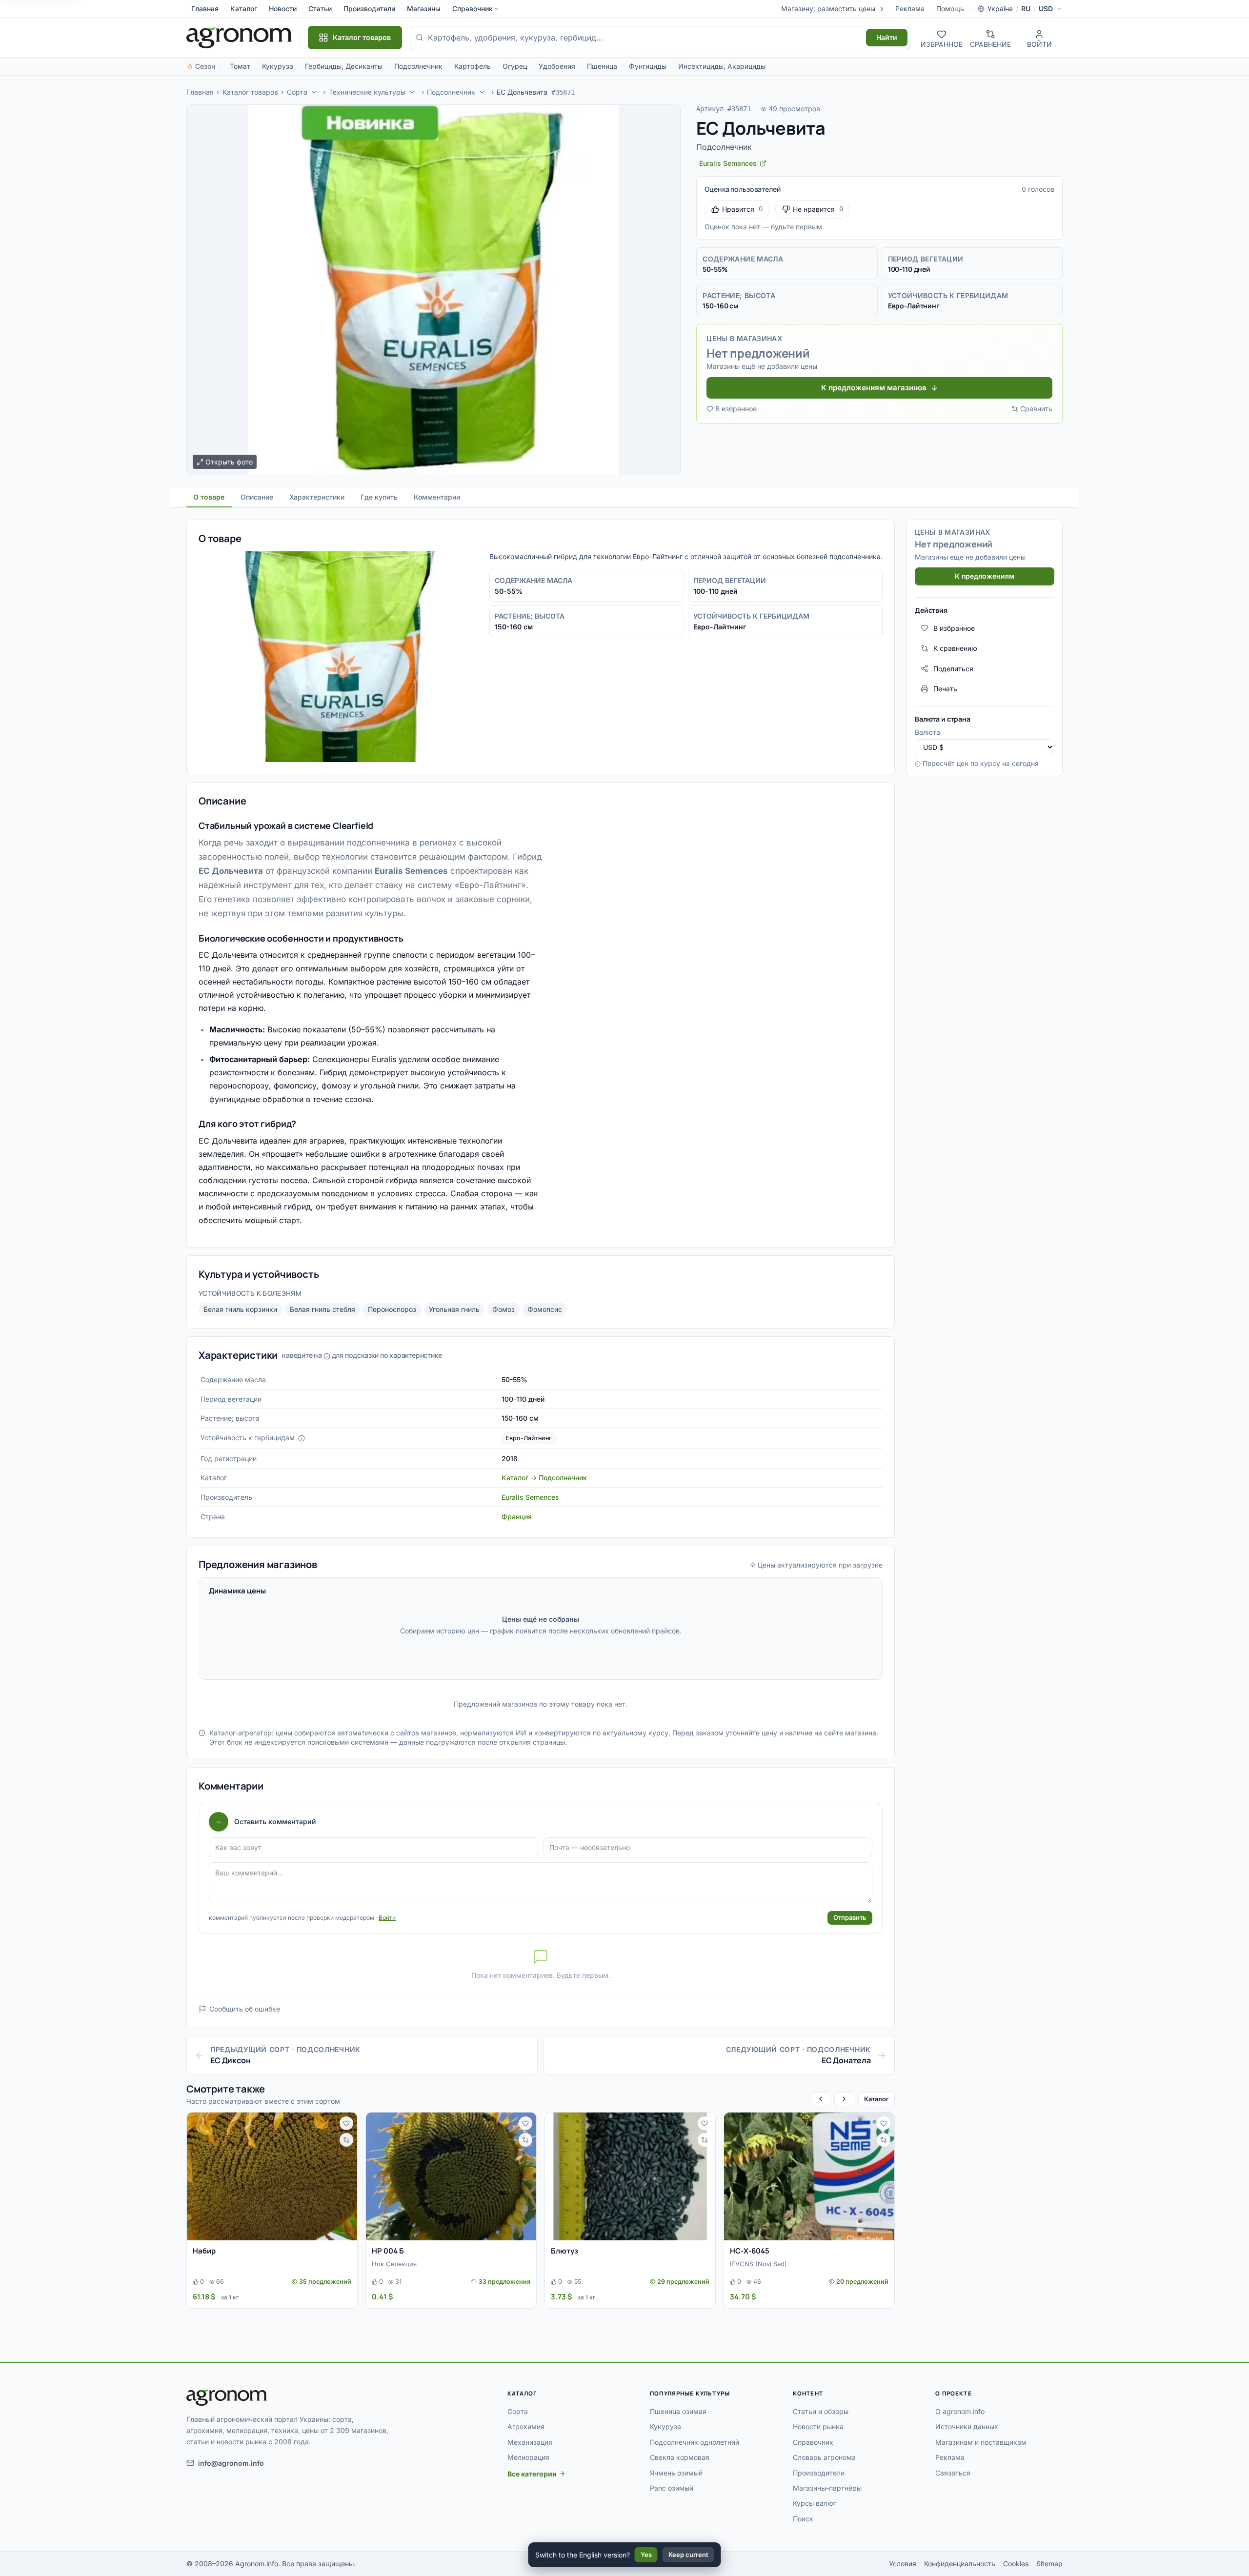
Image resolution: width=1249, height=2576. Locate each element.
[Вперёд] (844, 2099)
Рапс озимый (672, 2488)
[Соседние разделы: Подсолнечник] (482, 92)
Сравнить (1036, 409)
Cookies (1016, 2564)
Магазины (424, 9)
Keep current (688, 2555)
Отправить (850, 1917)
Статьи (320, 9)
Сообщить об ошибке (245, 2009)
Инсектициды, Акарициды (722, 66)
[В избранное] (346, 2123)
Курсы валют (815, 2503)
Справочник (473, 9)
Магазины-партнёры (827, 2488)
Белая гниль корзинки (240, 1309)
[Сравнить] (346, 2140)
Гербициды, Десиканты (344, 66)
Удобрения (557, 66)
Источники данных (967, 2426)
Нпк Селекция (394, 2264)
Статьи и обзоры (821, 2411)
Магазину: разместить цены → (832, 9)
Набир (204, 2251)
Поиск (803, 2519)
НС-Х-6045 (750, 2251)
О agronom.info (960, 2411)
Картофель (473, 66)
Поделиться (953, 668)
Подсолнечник (418, 66)
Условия (903, 2564)
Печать (945, 689)
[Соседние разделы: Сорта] (314, 92)
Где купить (379, 497)
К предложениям (985, 576)
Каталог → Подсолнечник (544, 1478)
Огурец (515, 66)
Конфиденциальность (960, 2564)
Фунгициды (648, 66)
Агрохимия (526, 2426)
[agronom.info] (239, 38)
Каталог (244, 9)
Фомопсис (545, 1309)
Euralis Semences (530, 1497)
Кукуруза (278, 66)
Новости (283, 9)
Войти (387, 1918)
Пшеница (602, 66)
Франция (517, 1517)
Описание (257, 497)
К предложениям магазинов (874, 388)
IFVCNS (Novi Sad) (758, 2264)
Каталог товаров (250, 92)
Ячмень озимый (676, 2473)
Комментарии (437, 497)
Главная (205, 9)
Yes (646, 2555)
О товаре (209, 497)
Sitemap (1049, 2564)
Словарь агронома (824, 2457)
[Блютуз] (630, 2176)
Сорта (297, 92)
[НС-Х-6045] (809, 2176)
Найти (887, 37)
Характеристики (317, 497)
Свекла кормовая (680, 2457)
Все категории (532, 2474)
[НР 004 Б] (451, 2176)
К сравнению (955, 648)
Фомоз (504, 1309)
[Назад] (821, 2099)
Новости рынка (818, 2426)
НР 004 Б (388, 2251)
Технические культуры (367, 92)
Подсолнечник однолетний (695, 2442)
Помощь (950, 9)
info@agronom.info (231, 2463)
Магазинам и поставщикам (981, 2442)
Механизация (530, 2442)
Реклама (910, 9)
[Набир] (272, 2176)
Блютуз (564, 2251)
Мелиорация (528, 2457)
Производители (369, 9)
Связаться (953, 2473)
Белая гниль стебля (322, 1309)
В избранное (736, 409)
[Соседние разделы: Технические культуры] (412, 92)
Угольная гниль (454, 1309)
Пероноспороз (392, 1309)
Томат (240, 66)
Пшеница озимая (678, 2411)
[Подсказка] (302, 1438)
